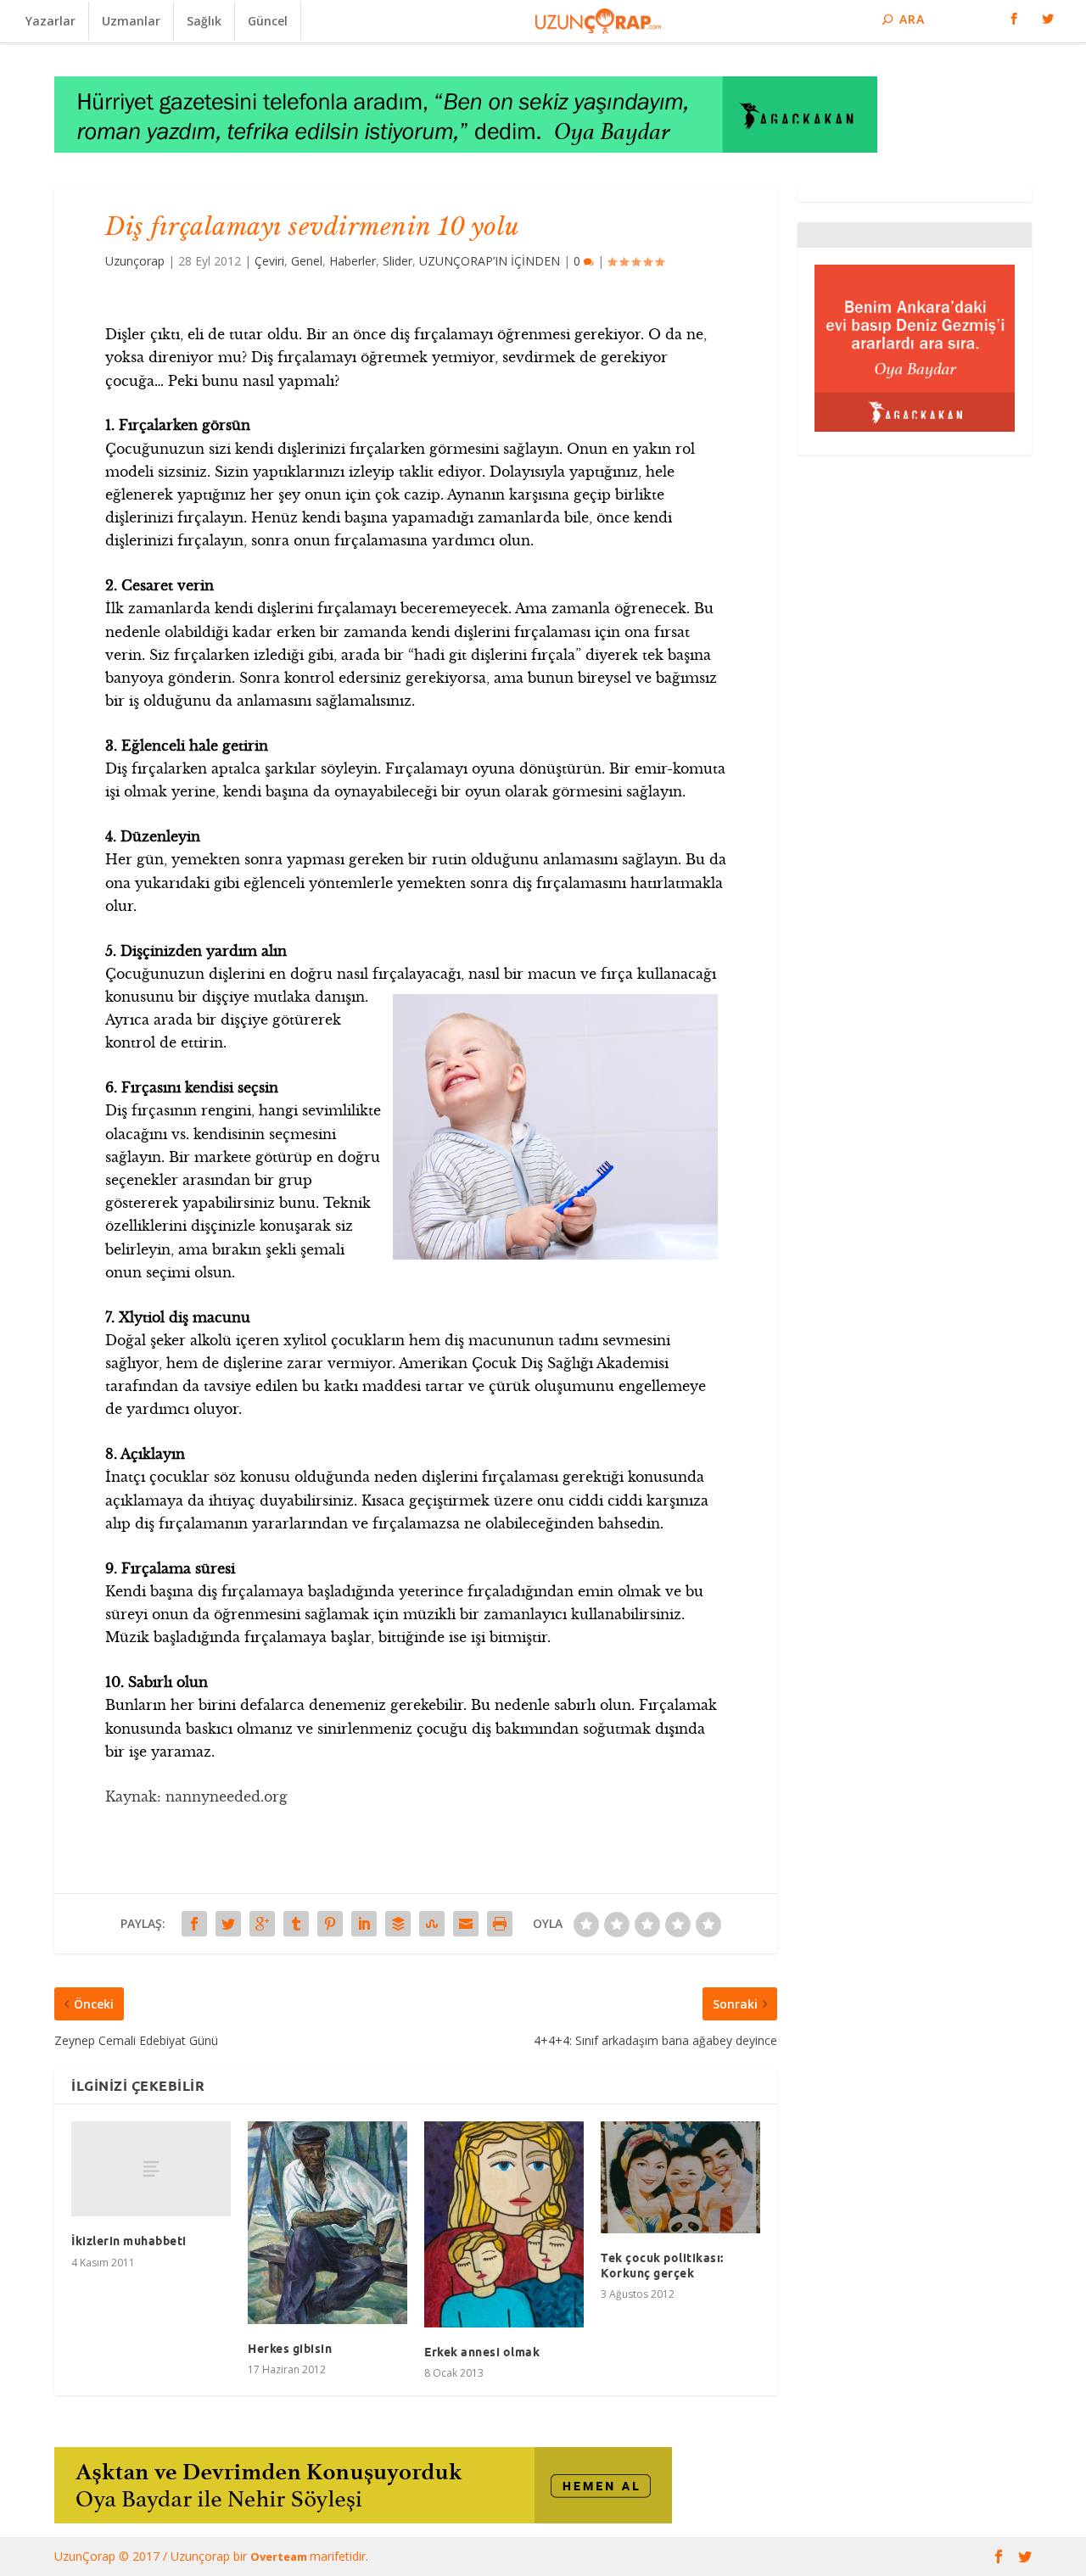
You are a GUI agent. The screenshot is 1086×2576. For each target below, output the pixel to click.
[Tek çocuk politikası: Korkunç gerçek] (680, 2177)
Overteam (280, 2556)
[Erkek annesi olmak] (504, 2224)
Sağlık (204, 21)
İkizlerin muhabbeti (129, 2241)
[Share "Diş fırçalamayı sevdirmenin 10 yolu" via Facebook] (194, 1924)
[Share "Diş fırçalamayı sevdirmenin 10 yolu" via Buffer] (398, 1924)
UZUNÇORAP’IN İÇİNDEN (490, 261)
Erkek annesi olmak (482, 2352)
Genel (307, 261)
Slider (397, 261)
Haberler (353, 261)
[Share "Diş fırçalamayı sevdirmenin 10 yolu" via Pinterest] (330, 1924)
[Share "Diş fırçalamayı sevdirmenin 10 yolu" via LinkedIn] (364, 1924)
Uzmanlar (131, 21)
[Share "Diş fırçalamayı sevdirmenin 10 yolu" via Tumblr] (296, 1924)
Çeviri (269, 261)
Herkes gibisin (290, 2349)
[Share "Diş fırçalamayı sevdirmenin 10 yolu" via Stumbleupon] (432, 1924)
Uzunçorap (135, 261)
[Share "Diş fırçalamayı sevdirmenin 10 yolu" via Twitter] (228, 1924)
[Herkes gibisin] (327, 2223)
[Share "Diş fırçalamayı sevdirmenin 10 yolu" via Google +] (262, 1924)
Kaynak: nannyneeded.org (196, 1796)
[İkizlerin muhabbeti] (151, 2169)
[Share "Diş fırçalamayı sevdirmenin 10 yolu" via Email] (466, 1924)
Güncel (268, 21)
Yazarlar (50, 21)
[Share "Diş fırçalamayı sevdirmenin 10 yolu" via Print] (500, 1924)
